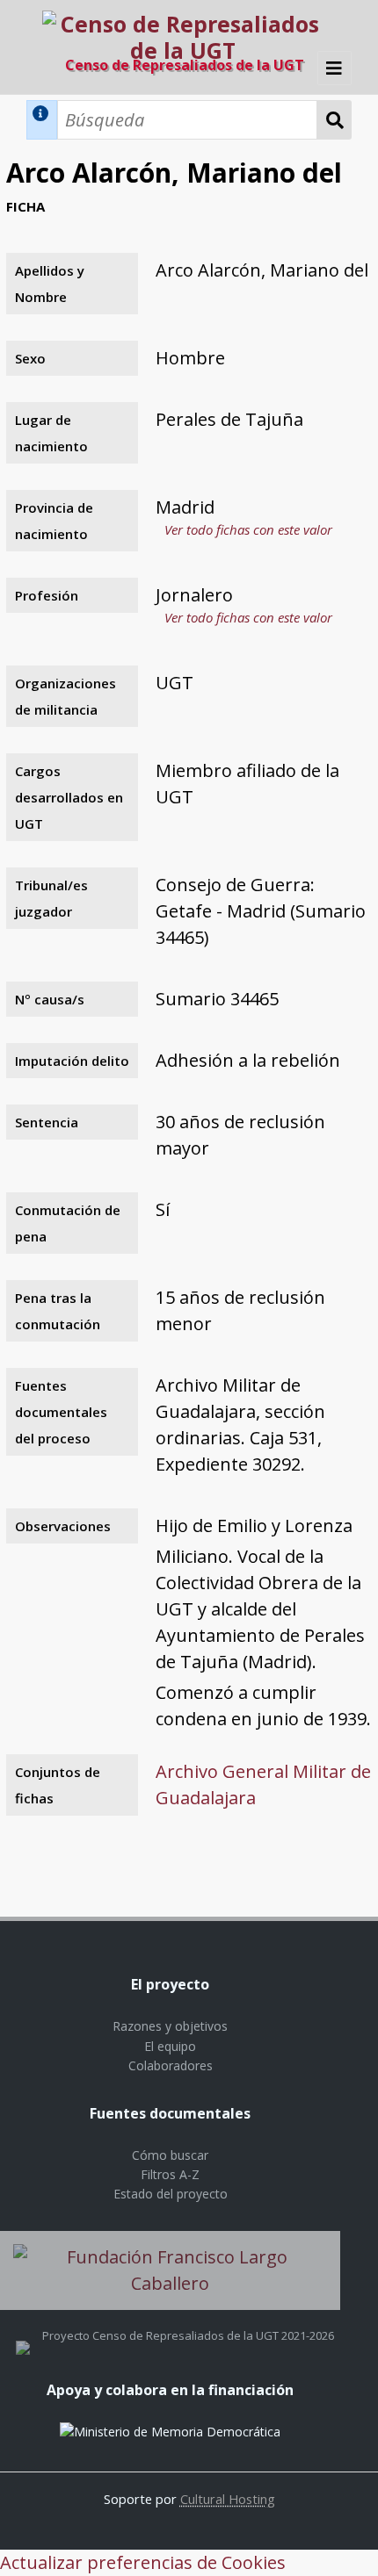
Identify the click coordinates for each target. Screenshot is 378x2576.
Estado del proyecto (171, 2194)
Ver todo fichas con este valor (248, 529)
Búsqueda (334, 120)
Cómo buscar (170, 2155)
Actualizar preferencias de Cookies (143, 2562)
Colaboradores (171, 2065)
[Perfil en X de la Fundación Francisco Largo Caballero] (23, 2335)
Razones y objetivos (170, 2026)
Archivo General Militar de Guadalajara (263, 1784)
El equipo (170, 2046)
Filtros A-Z (170, 2174)
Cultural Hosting (228, 2499)
